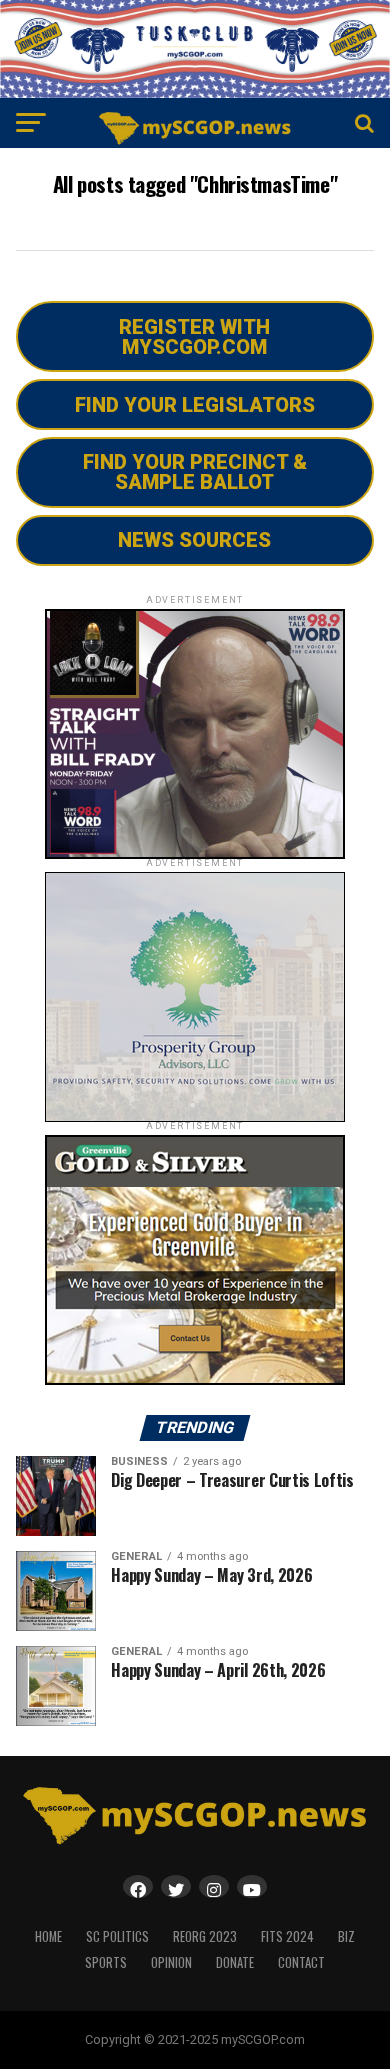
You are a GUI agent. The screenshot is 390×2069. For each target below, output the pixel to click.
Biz (346, 1936)
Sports (106, 1962)
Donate (235, 1962)
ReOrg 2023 (205, 1936)
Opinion (171, 1962)
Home (48, 1936)
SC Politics (117, 1936)
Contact (301, 1962)
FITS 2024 (287, 1936)
